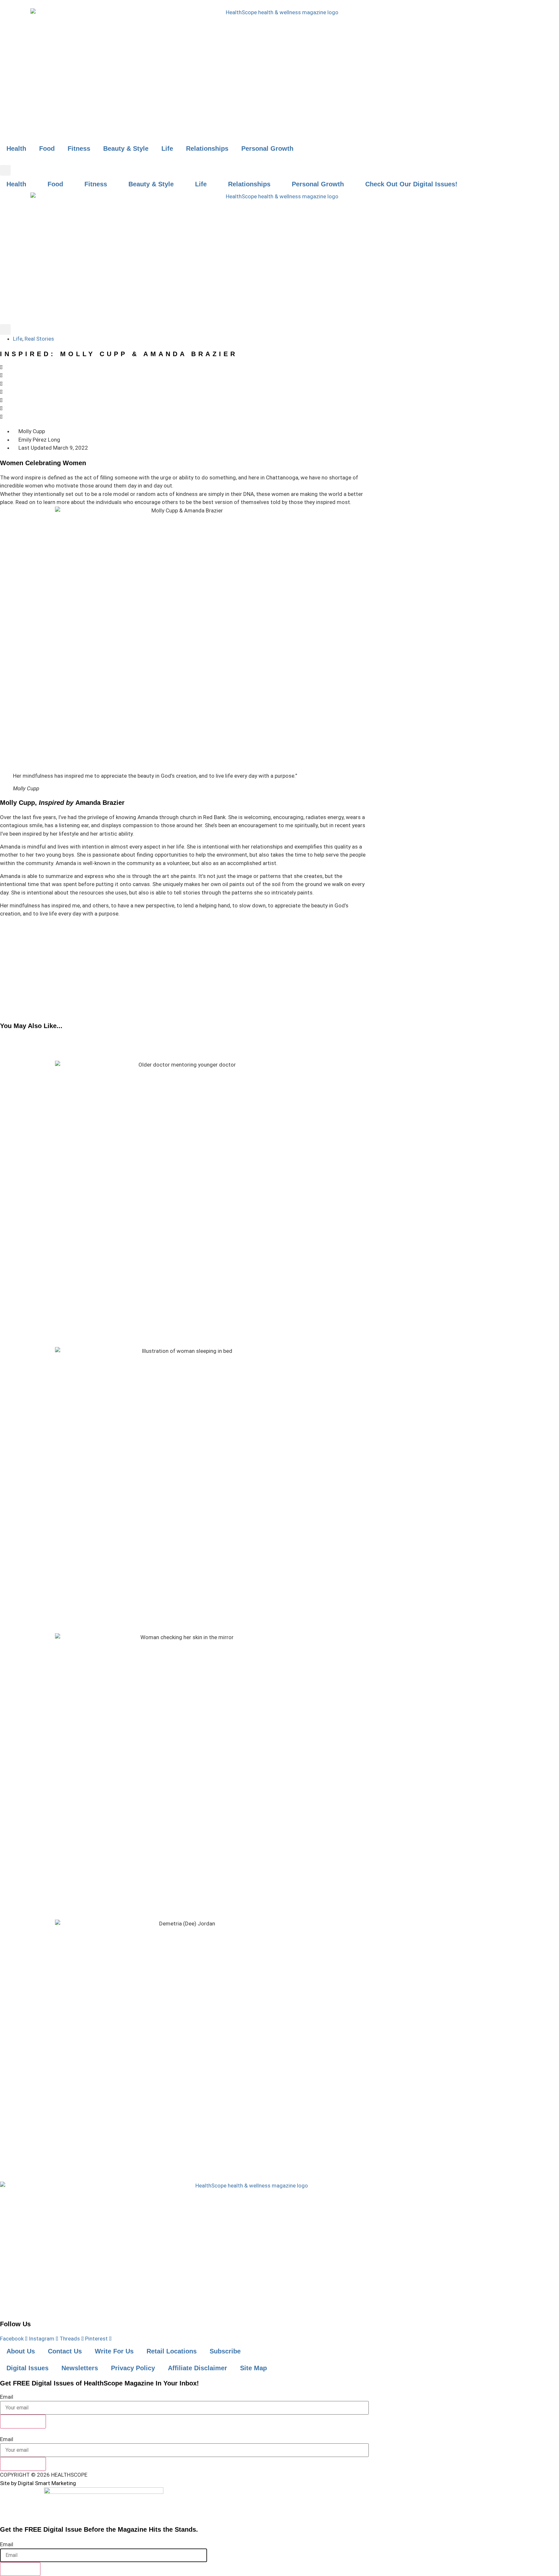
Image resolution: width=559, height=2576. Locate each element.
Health (16, 148)
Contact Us (65, 2351)
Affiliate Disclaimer (197, 2368)
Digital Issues (27, 2368)
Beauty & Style (126, 148)
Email (7, 2397)
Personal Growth (267, 148)
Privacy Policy (133, 2368)
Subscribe (225, 2351)
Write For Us (114, 2351)
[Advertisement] (184, 970)
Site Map (253, 2368)
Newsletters (80, 2368)
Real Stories (39, 339)
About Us (21, 2351)
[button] (5, 170)
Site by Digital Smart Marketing (38, 2483)
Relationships (207, 148)
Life (167, 148)
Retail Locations (172, 2351)
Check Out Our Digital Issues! (411, 184)
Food (47, 148)
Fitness (79, 148)
